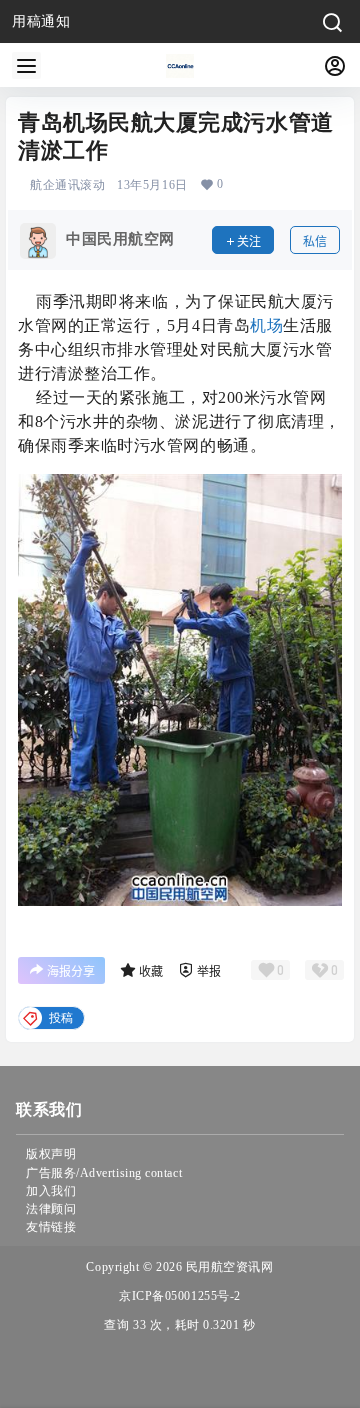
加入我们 (51, 1191)
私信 (315, 241)
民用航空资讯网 (227, 1267)
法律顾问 (51, 1209)
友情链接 (51, 1227)
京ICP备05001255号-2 (180, 1296)
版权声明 (51, 1154)
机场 (266, 325)
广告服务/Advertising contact (104, 1173)
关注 (249, 241)
